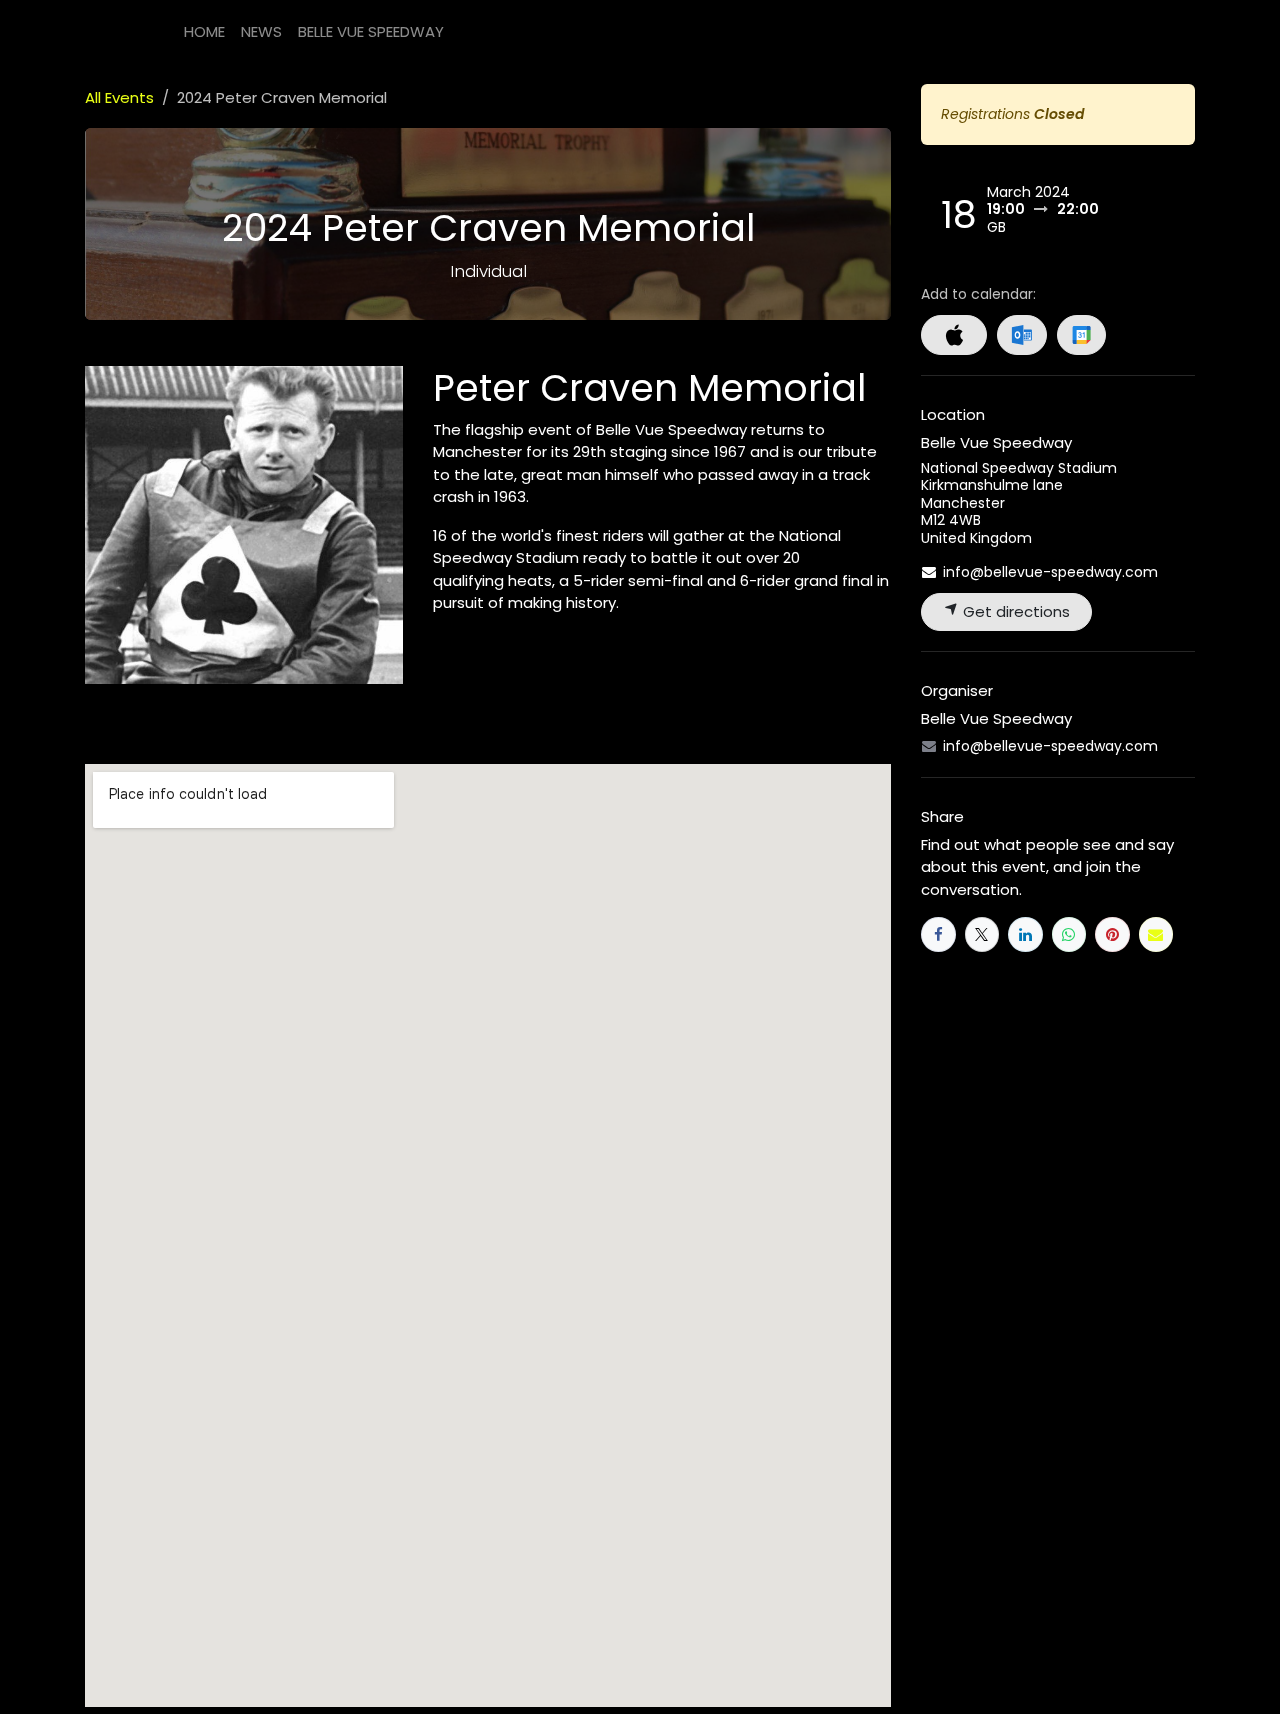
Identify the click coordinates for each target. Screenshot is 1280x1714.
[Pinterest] (1112, 934)
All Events (119, 97)
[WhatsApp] (1069, 934)
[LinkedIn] (1025, 934)
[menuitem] (204, 32)
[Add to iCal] (954, 335)
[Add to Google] (1081, 335)
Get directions (1014, 611)
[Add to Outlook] (1021, 335)
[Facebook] (938, 934)
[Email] (1156, 934)
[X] (982, 934)
